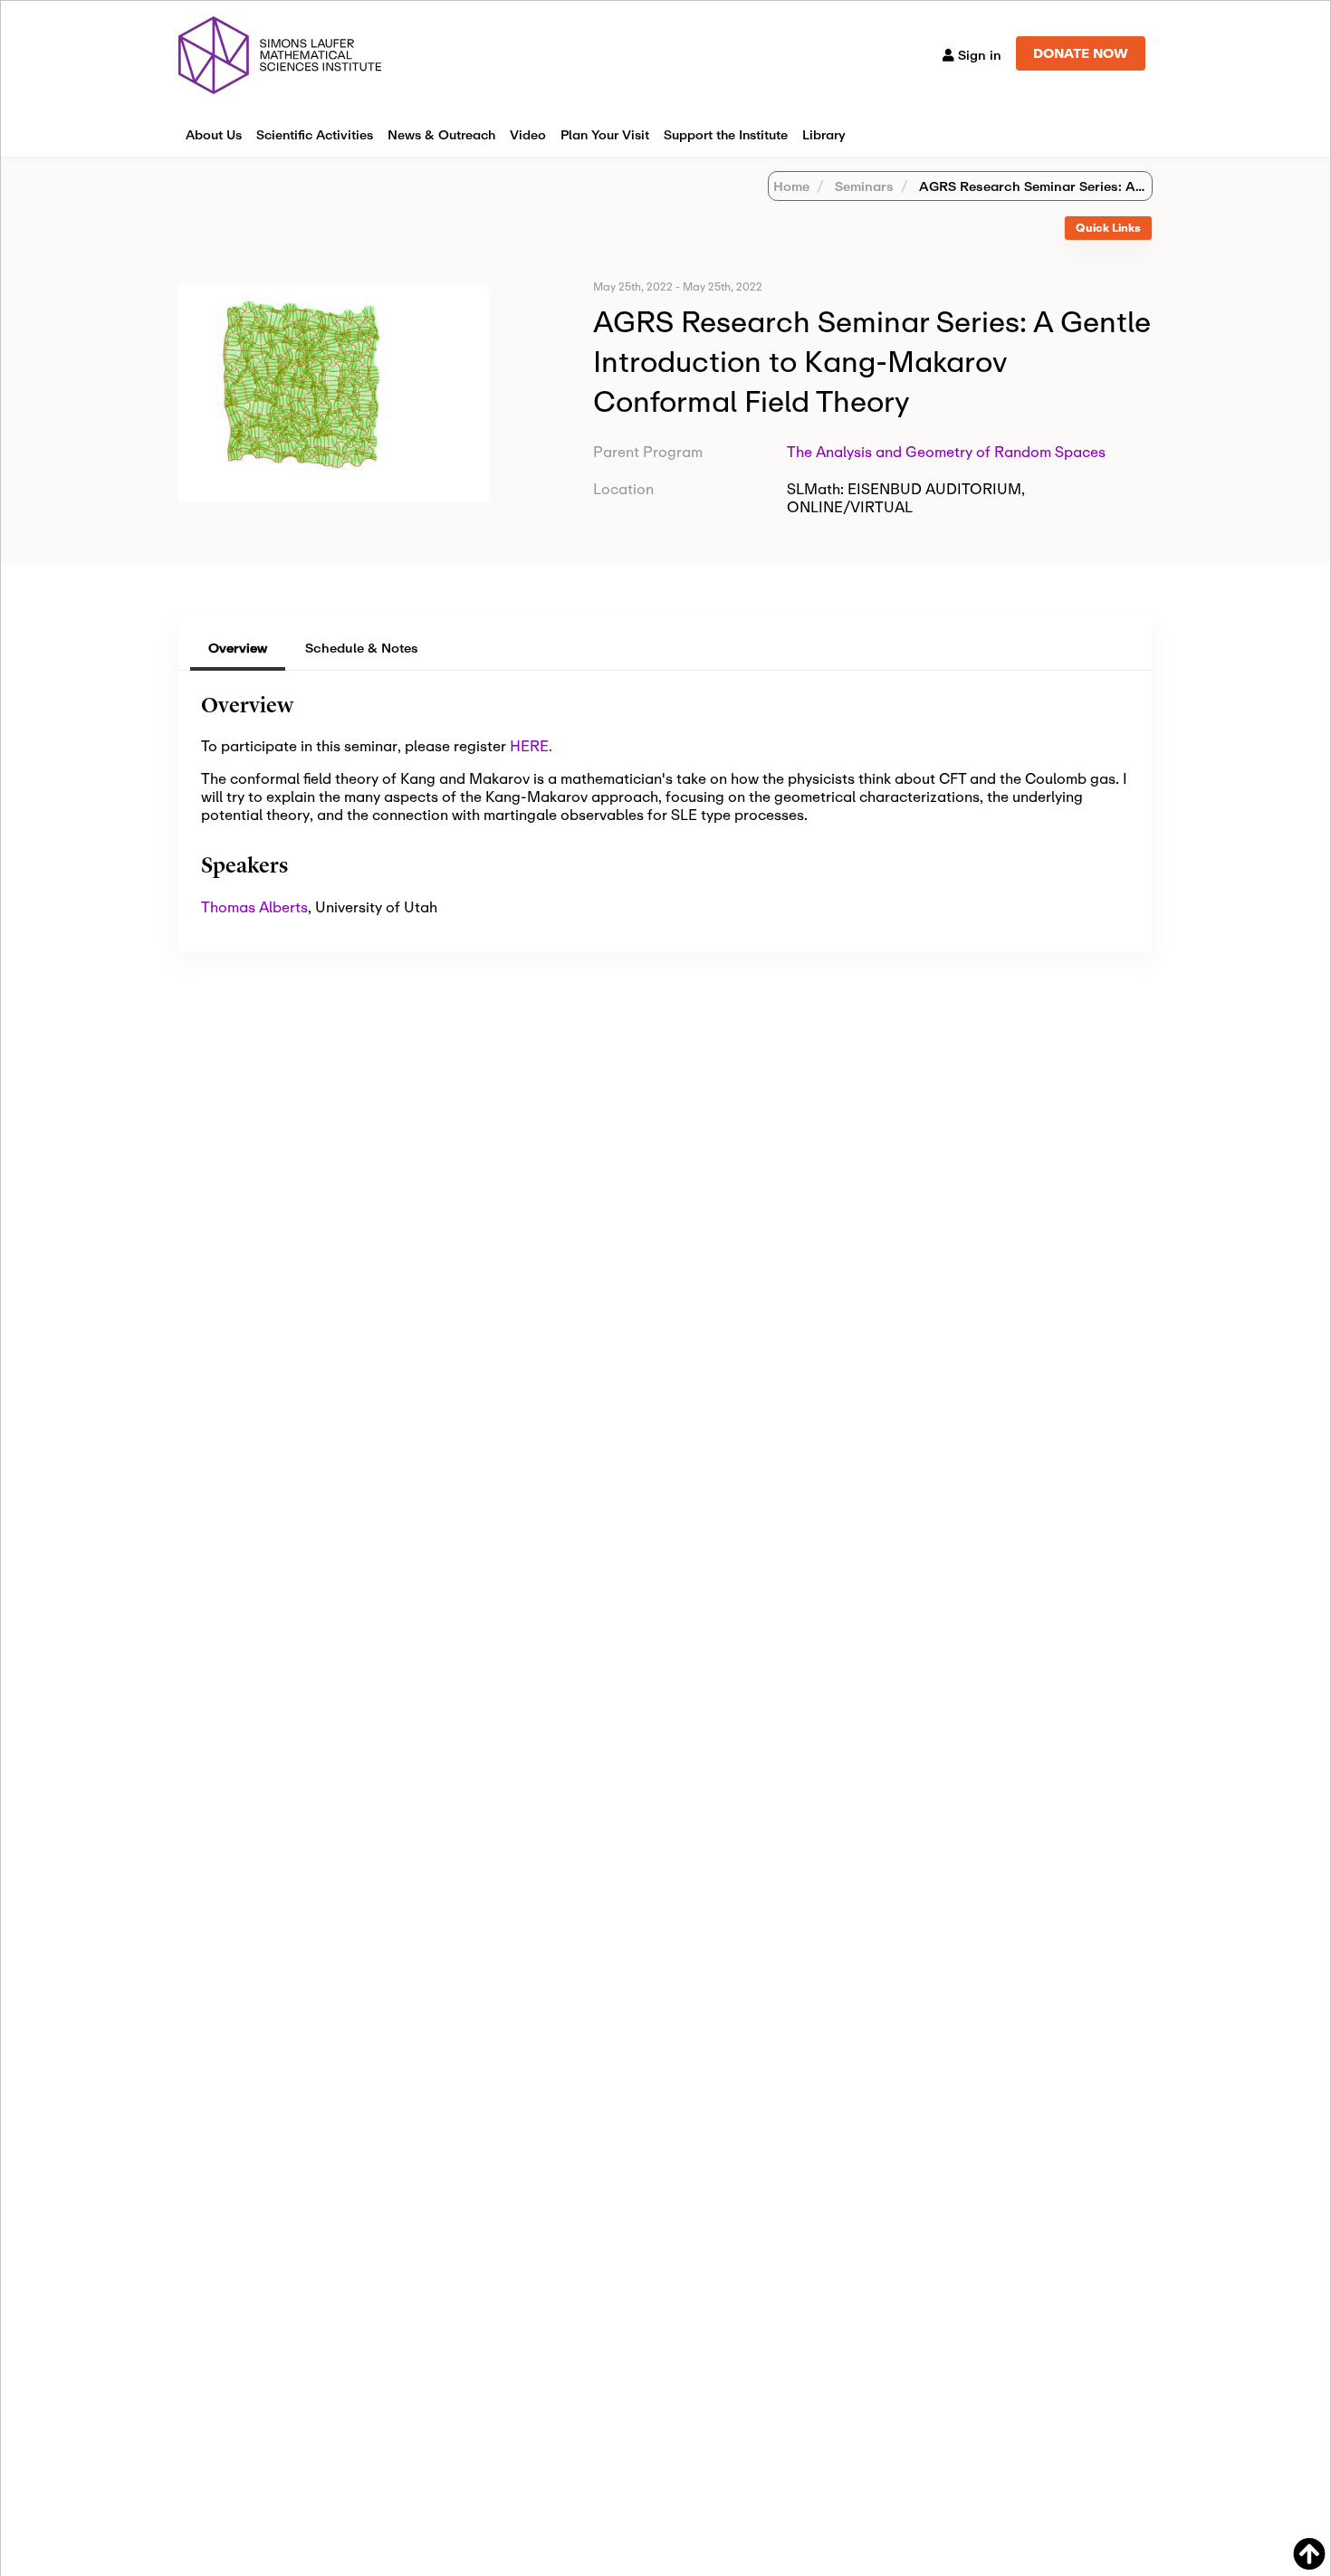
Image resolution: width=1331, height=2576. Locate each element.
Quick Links (1108, 228)
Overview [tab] (238, 648)
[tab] (1108, 229)
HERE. (531, 745)
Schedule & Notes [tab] (362, 648)
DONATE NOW (1081, 53)
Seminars (862, 186)
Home (791, 186)
